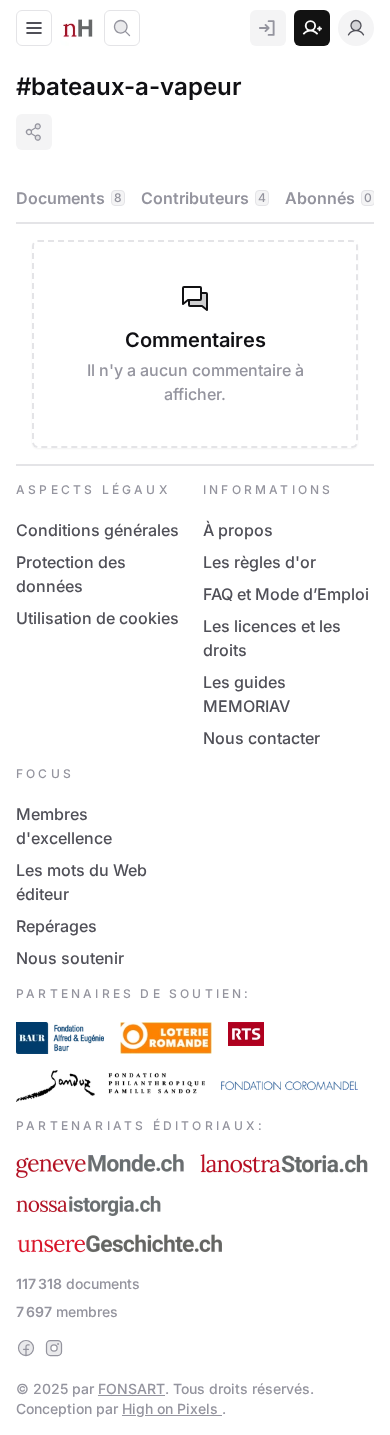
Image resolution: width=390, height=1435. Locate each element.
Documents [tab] (69, 198)
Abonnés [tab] (328, 198)
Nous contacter (261, 738)
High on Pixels (172, 1408)
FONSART (131, 1388)
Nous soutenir (70, 958)
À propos (238, 530)
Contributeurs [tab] (203, 198)
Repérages (56, 926)
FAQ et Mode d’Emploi (286, 594)
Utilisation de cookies (97, 618)
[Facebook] (26, 1348)
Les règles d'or (259, 562)
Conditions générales (97, 530)
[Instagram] (54, 1348)
